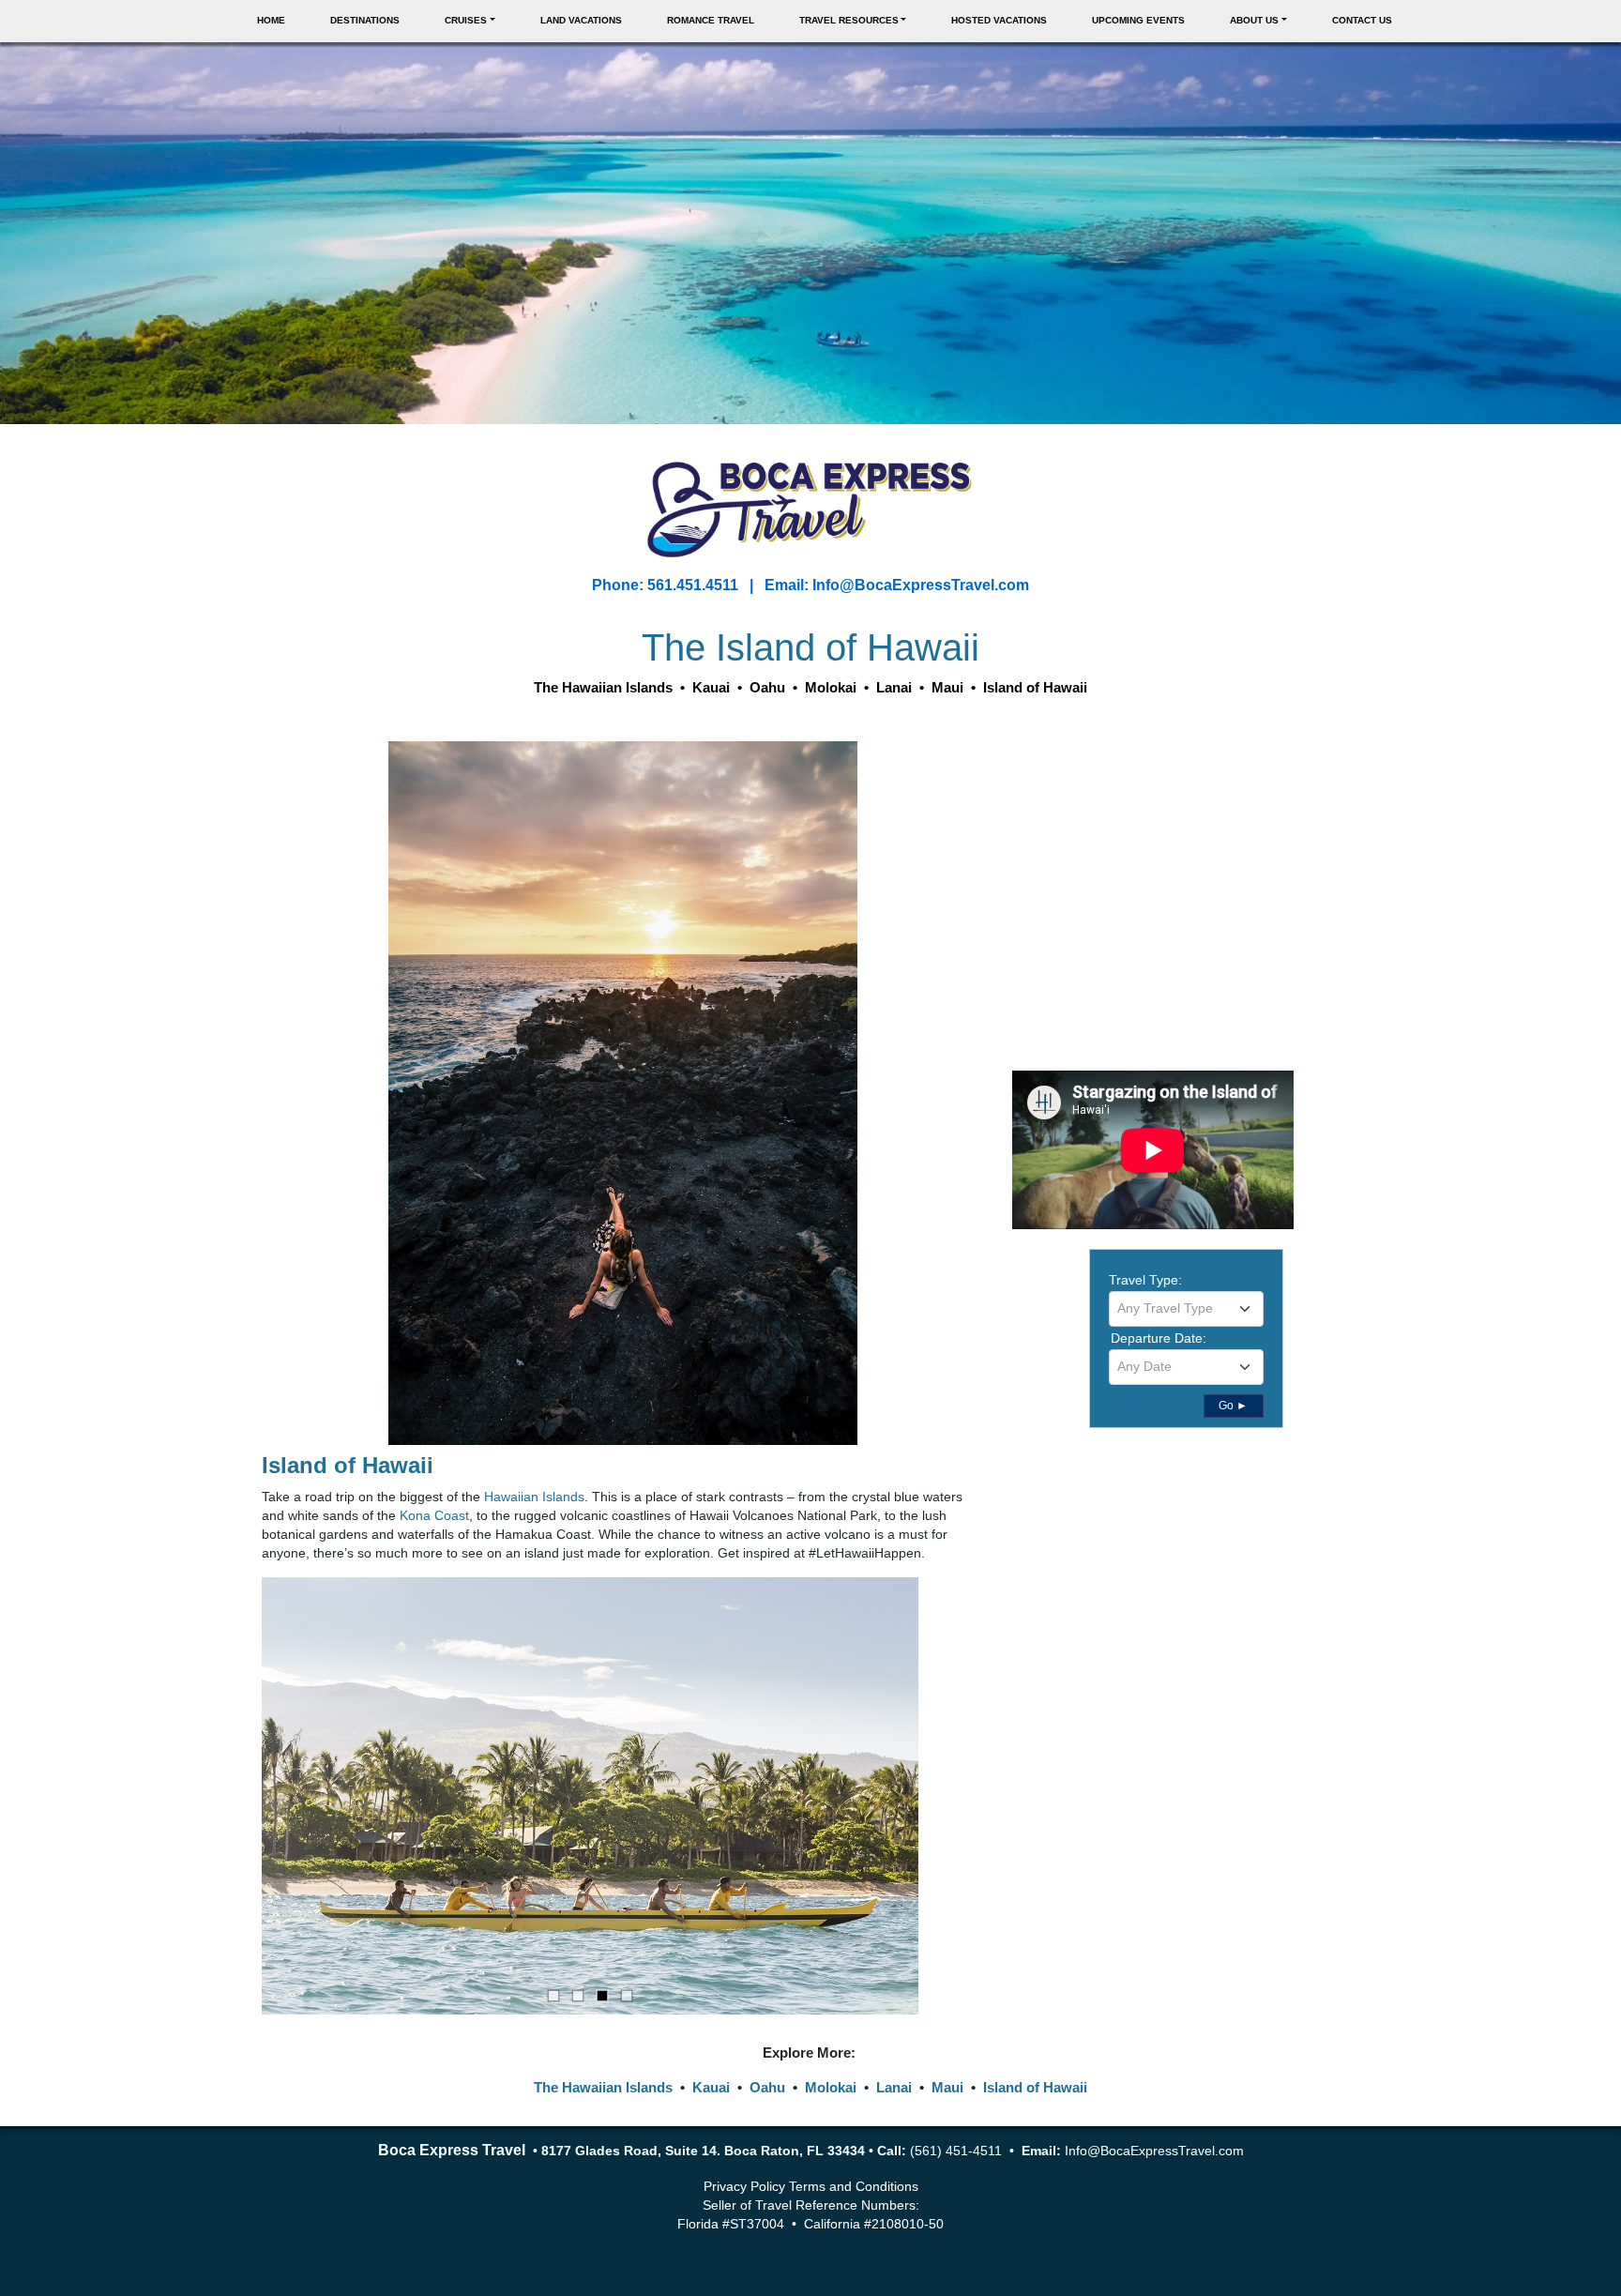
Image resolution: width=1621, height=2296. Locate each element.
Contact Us (1362, 20)
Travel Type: (1145, 1280)
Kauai (711, 2087)
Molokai (831, 2087)
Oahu (767, 2087)
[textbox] (1186, 1308)
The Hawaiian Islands (603, 2087)
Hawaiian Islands (534, 1497)
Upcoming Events (1138, 20)
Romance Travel (711, 20)
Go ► (1233, 1406)
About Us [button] (1254, 20)
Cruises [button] (466, 20)
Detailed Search (1156, 1404)
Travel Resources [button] (849, 20)
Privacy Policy (744, 2186)
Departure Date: (1159, 1338)
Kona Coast (434, 1515)
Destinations (365, 20)
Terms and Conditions (854, 2186)
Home (271, 20)
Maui (947, 2087)
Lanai (894, 2087)
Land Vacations (581, 20)
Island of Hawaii (348, 1465)
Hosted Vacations (999, 20)
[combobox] (1186, 1309)
